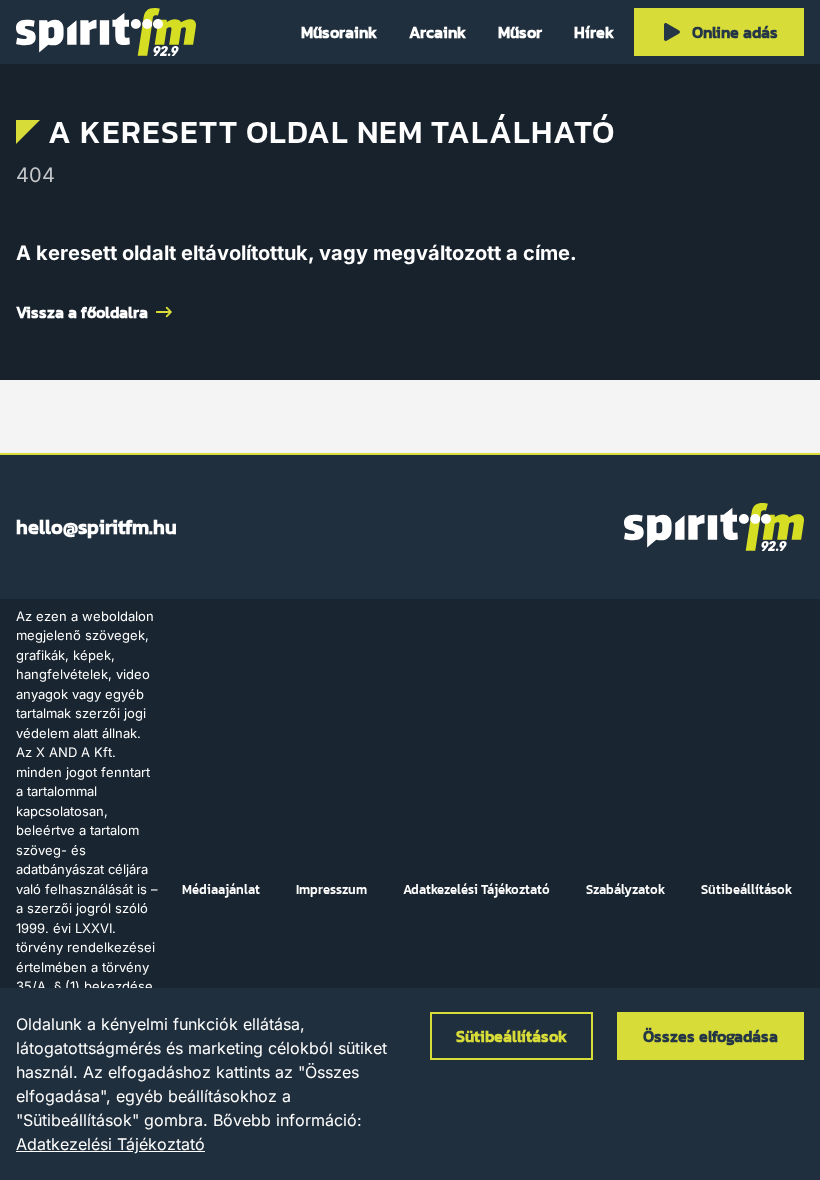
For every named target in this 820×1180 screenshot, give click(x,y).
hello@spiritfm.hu (96, 527)
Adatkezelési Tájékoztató (110, 1144)
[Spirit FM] (106, 32)
